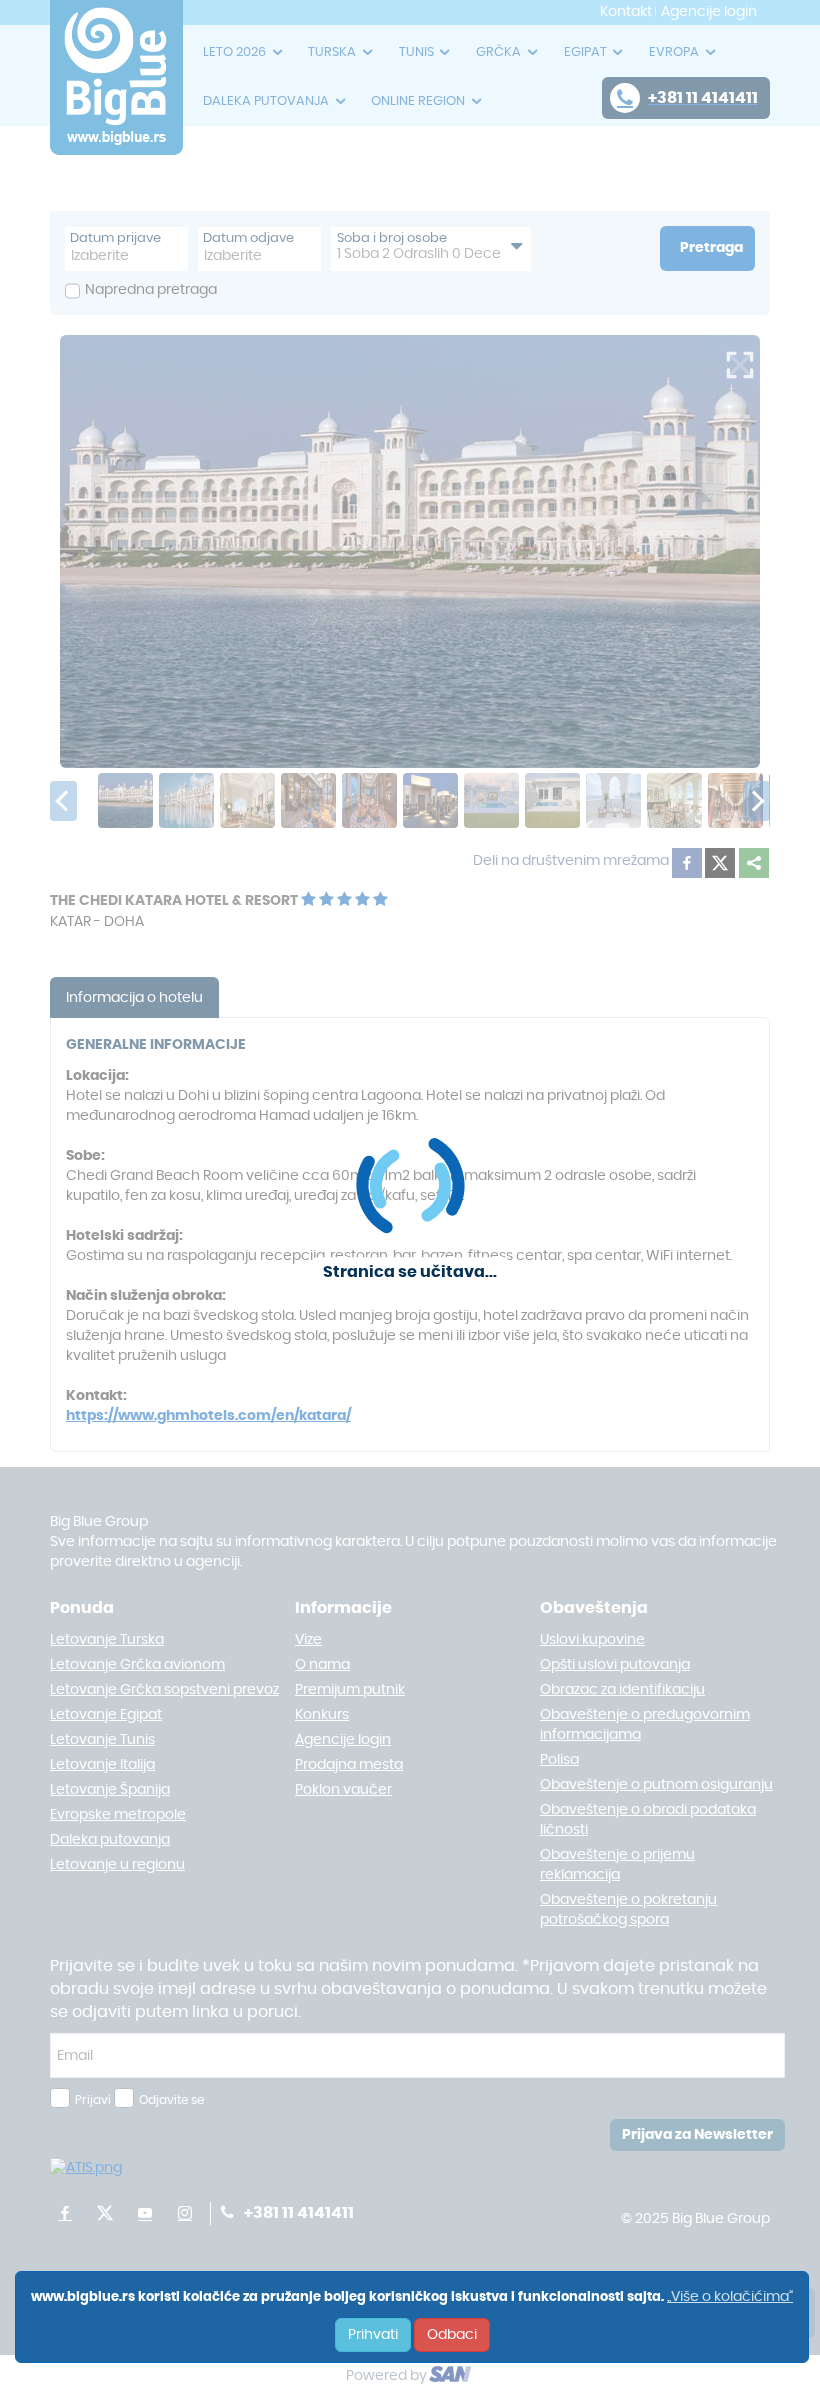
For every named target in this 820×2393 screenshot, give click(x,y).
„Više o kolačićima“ (730, 2297)
